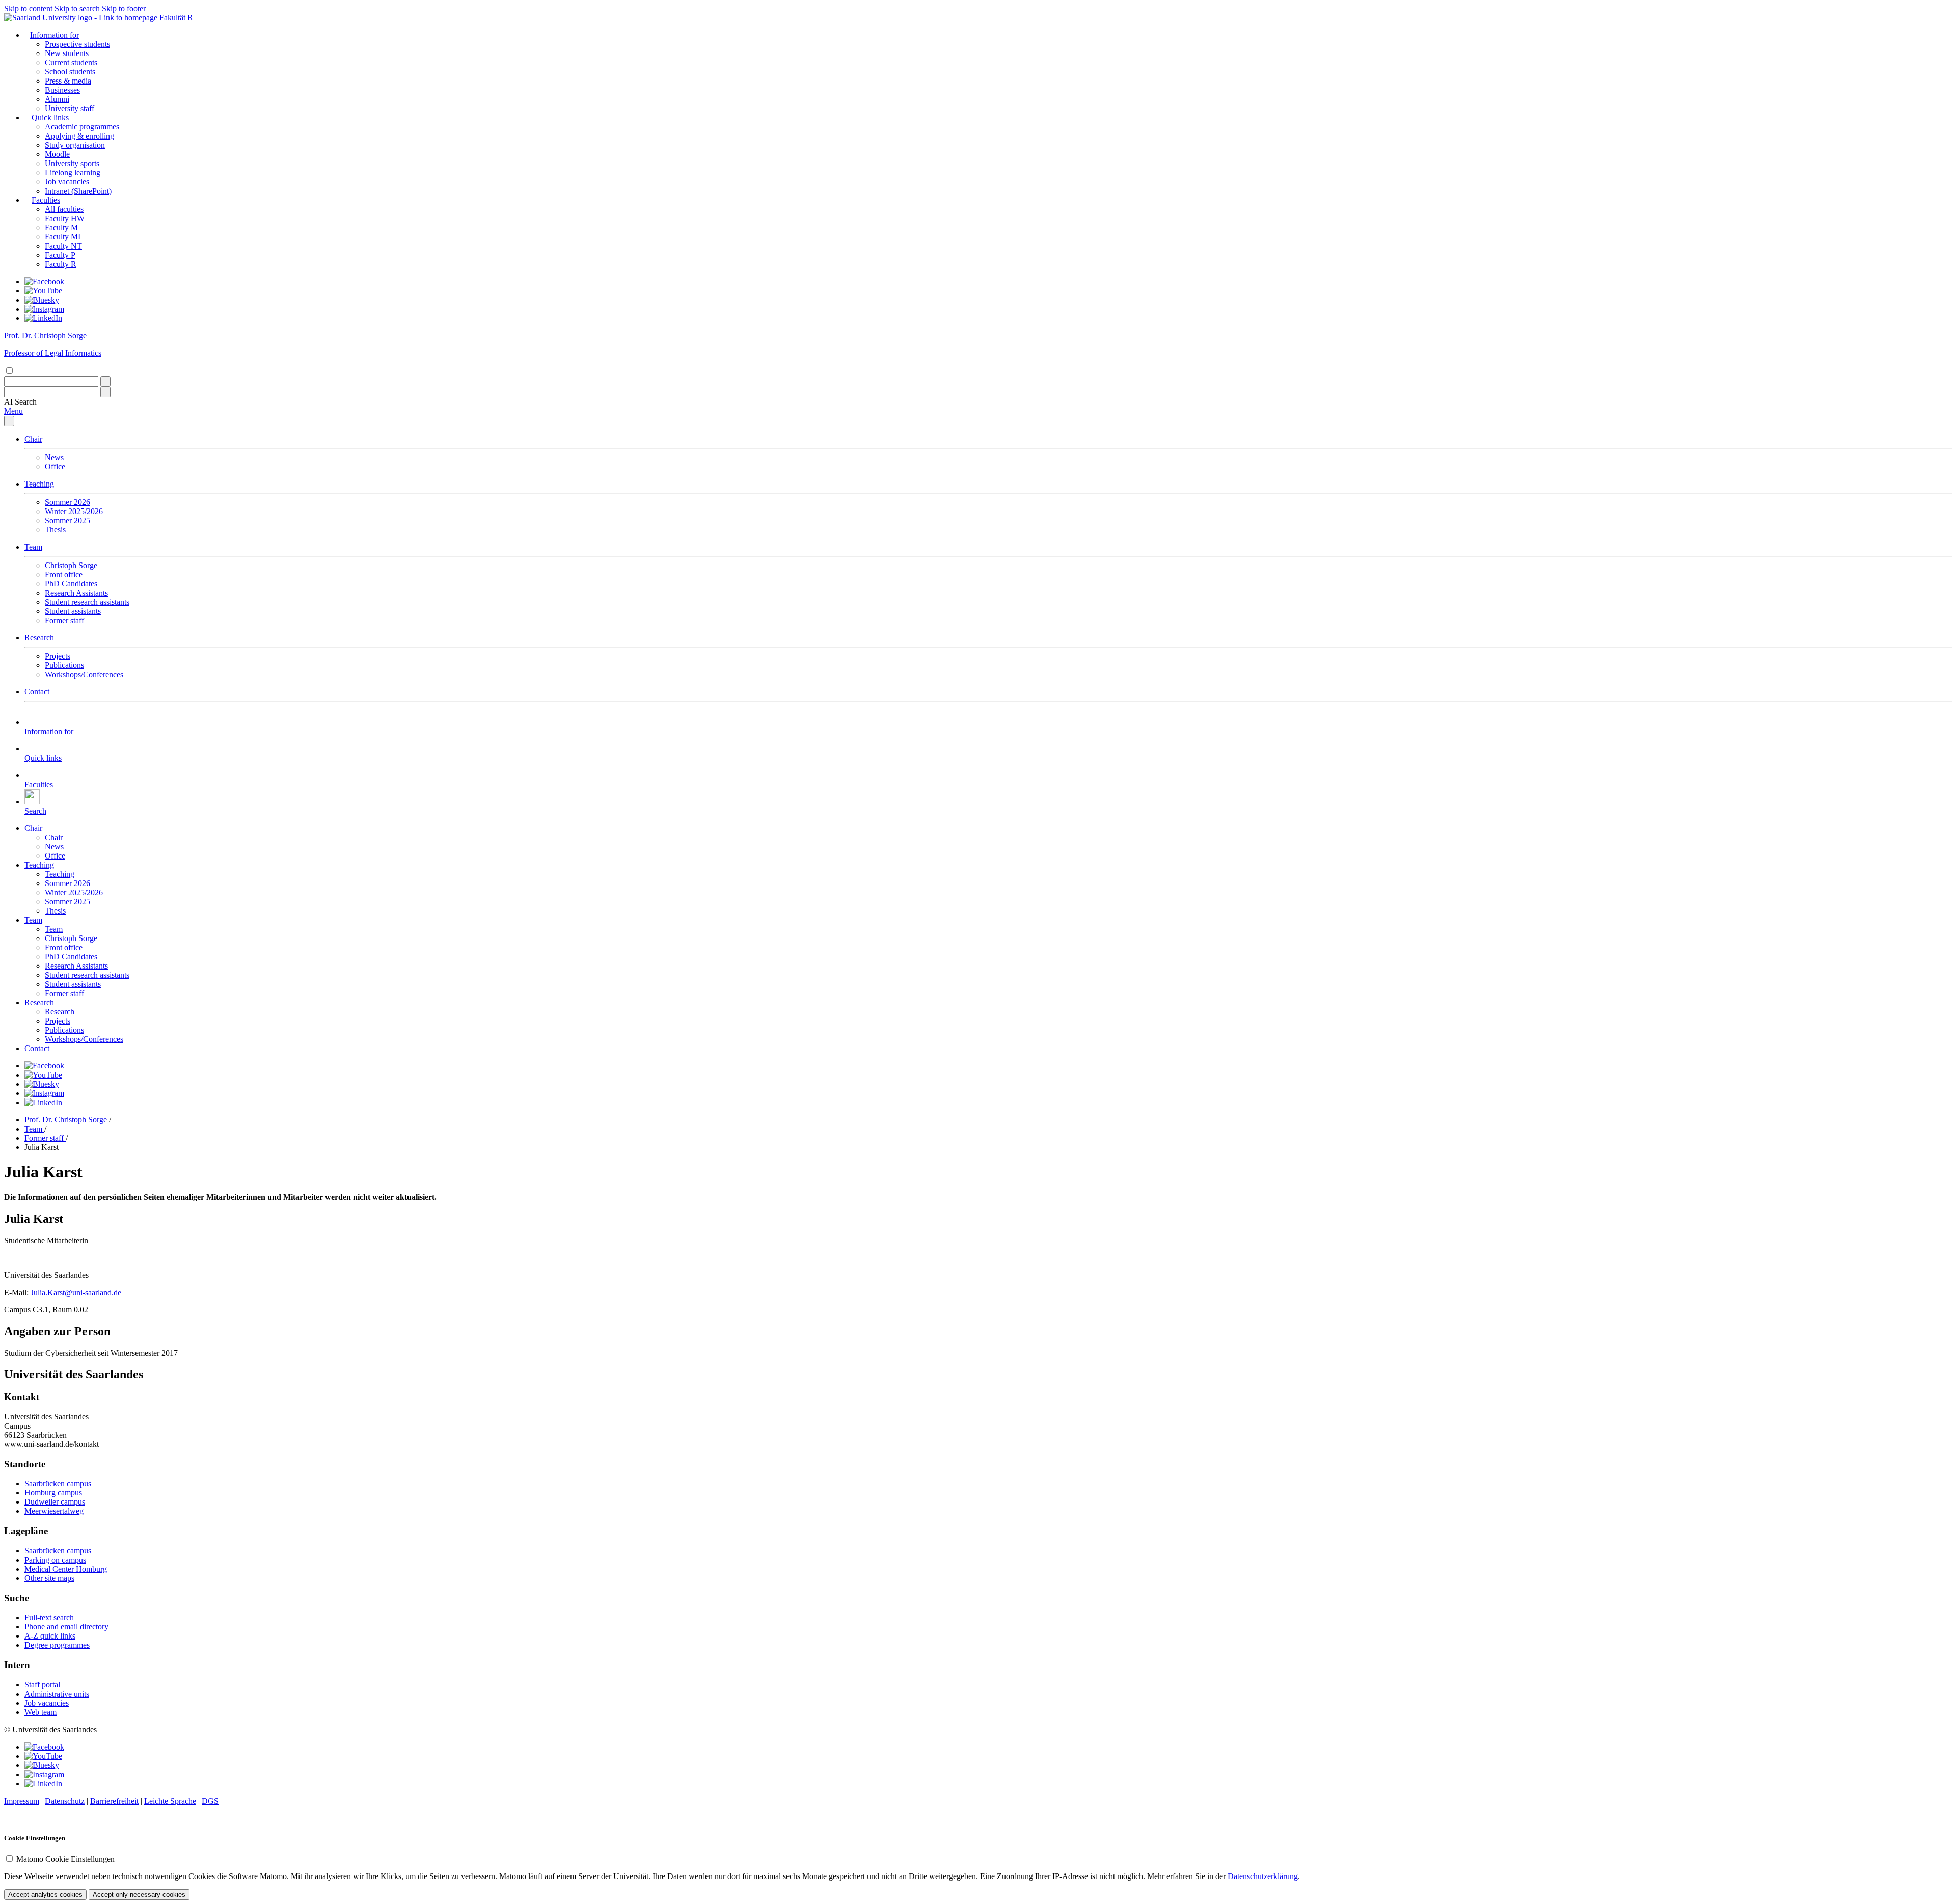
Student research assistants (87, 602)
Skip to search (77, 8)
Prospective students (77, 44)
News (54, 457)
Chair (33, 439)
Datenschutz (65, 1801)
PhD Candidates (71, 584)
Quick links (50, 117)
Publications (64, 665)
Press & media (68, 81)
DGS (210, 1801)
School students (70, 72)
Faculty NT (63, 246)
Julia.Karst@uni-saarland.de (76, 1292)
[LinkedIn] (43, 318)
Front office (64, 574)
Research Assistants (76, 593)
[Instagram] (44, 309)
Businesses (62, 90)
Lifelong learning (73, 172)
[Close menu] (9, 421)
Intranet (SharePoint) (78, 191)
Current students (71, 62)
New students (67, 53)
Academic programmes (82, 127)
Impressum (22, 1801)
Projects (58, 656)
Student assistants (73, 611)
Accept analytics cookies (45, 1895)
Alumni (57, 99)
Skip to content (28, 8)
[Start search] (105, 381)
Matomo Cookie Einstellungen (65, 1859)
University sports (72, 163)
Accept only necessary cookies (139, 1895)
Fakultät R (176, 18)
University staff (70, 108)
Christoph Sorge (71, 565)
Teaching (39, 484)
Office (55, 466)
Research (39, 638)
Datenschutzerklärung (1263, 1876)
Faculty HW (65, 218)
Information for (55, 35)
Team (33, 547)
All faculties (64, 209)
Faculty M (61, 227)
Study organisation (75, 145)
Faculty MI (63, 237)
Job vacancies (67, 182)
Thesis (55, 530)
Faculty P (60, 255)
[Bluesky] (42, 300)
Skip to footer (124, 8)
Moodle (57, 154)
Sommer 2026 (67, 502)
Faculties (46, 200)
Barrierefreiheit (114, 1801)
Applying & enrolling (79, 136)
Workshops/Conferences (84, 674)
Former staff (64, 620)
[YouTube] (43, 291)
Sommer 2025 (67, 520)
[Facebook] (44, 281)
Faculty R (61, 264)
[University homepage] (82, 18)
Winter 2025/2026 (74, 511)
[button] (20, 402)
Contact (37, 692)
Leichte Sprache (170, 1801)
